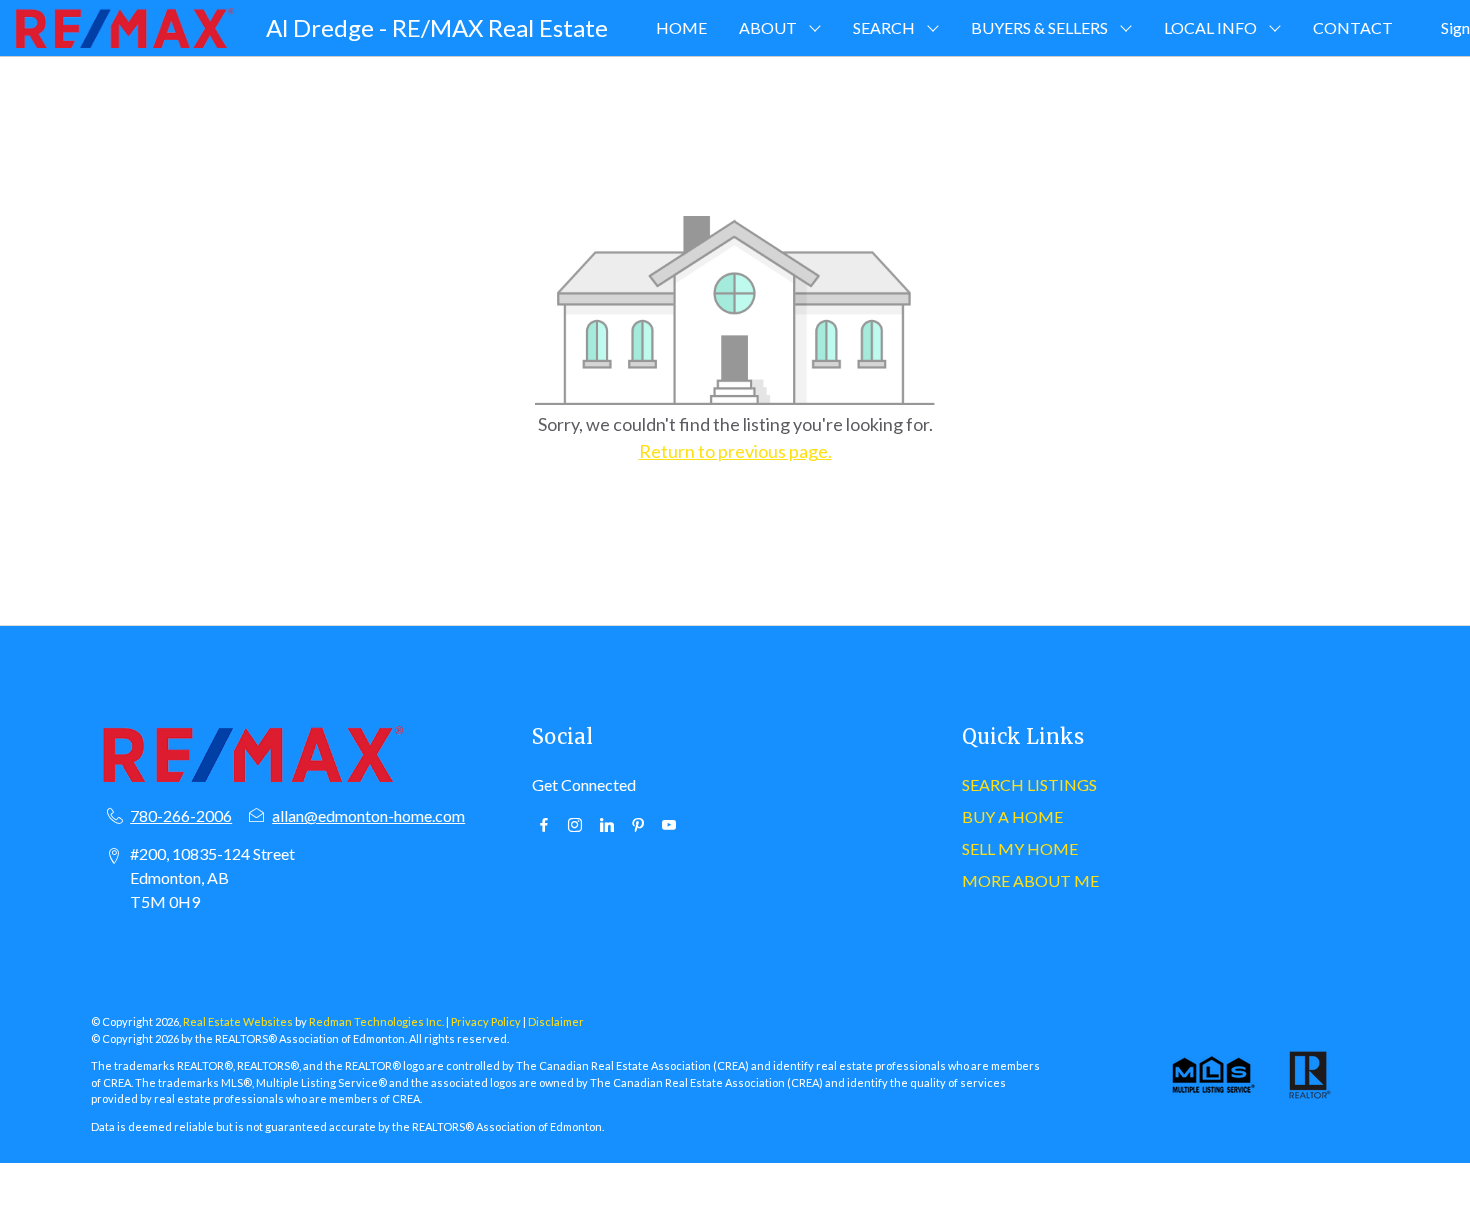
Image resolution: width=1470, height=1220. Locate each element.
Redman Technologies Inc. (377, 1021)
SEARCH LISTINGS (1029, 784)
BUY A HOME (1012, 816)
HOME (681, 27)
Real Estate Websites (239, 1021)
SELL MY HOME (1020, 848)
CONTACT (1353, 27)
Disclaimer (556, 1021)
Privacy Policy (486, 1021)
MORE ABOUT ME (1030, 880)
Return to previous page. (735, 451)
